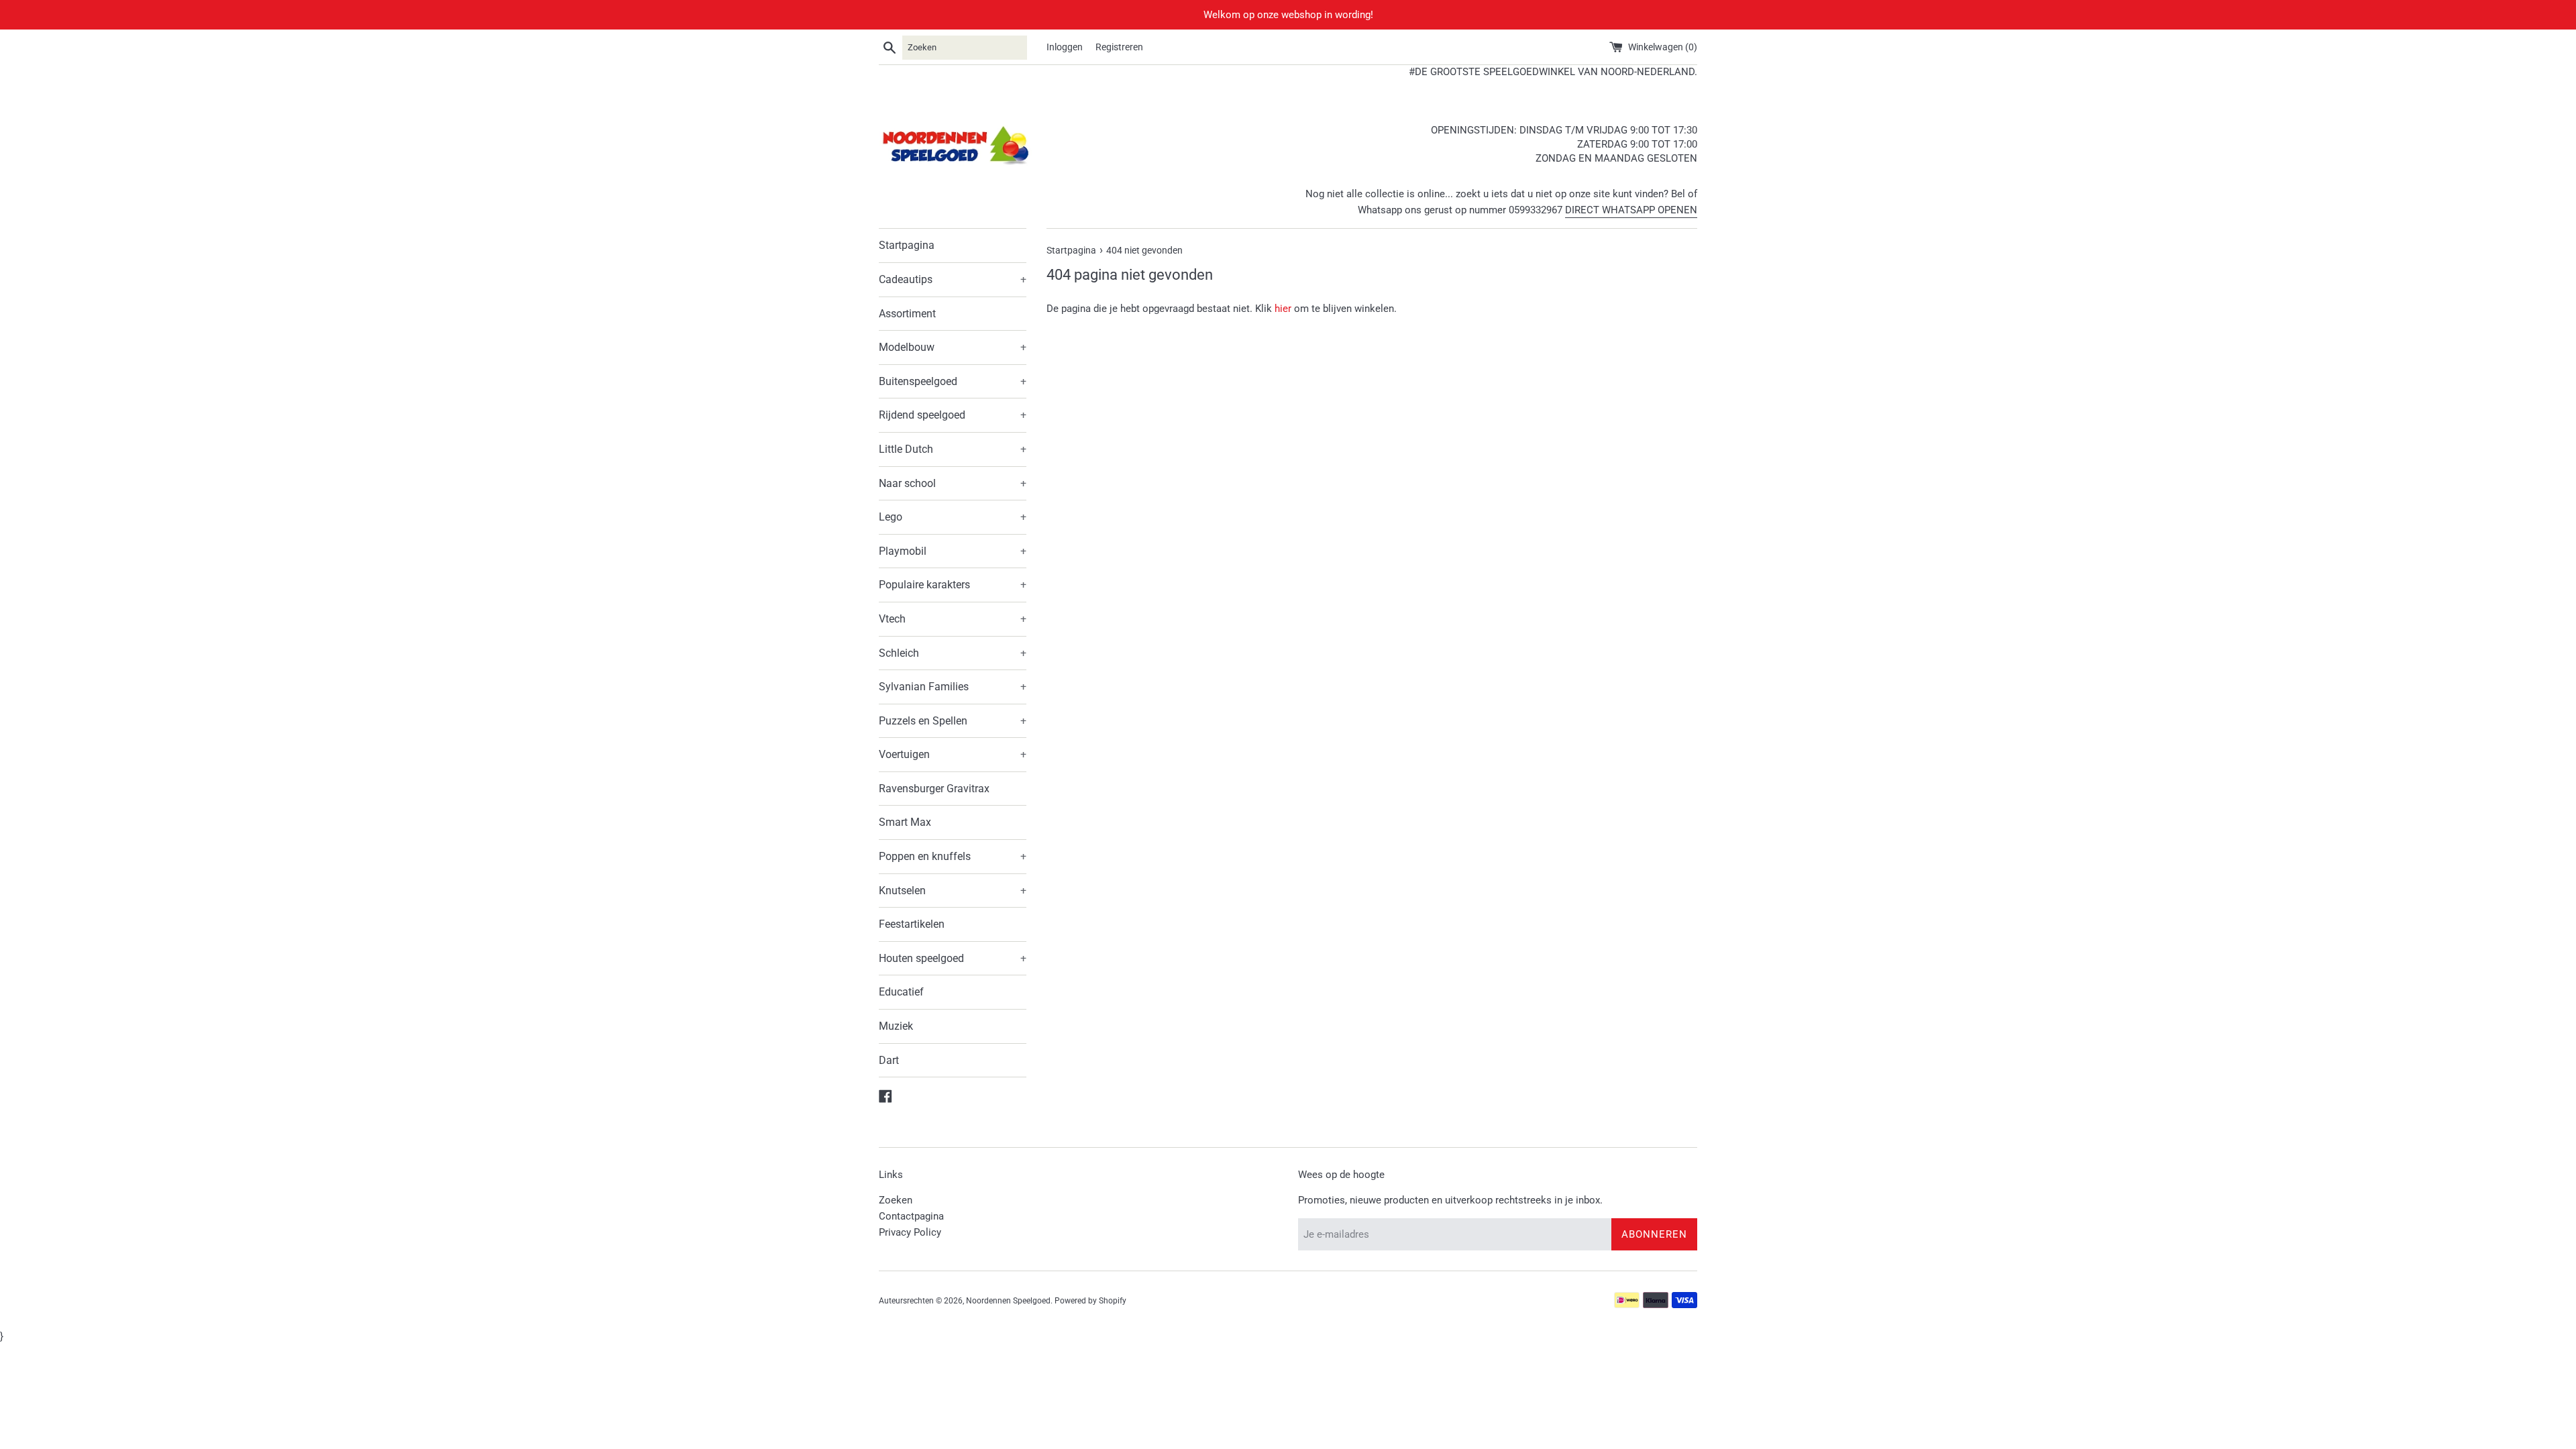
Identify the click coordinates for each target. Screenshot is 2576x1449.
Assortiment (907, 314)
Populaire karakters (953, 585)
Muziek (896, 1026)
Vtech (953, 619)
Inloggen (1065, 47)
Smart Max (905, 822)
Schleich (953, 653)
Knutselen (953, 891)
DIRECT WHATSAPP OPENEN (1631, 210)
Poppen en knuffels (953, 856)
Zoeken (896, 1200)
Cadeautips (953, 279)
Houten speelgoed (953, 958)
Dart (889, 1060)
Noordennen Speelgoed (1008, 1301)
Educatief (901, 992)
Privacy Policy (910, 1232)
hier (1283, 309)
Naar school (953, 483)
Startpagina (907, 245)
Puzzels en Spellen (953, 721)
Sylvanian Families (953, 687)
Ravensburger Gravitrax (934, 789)
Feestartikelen (912, 924)
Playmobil (953, 551)
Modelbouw (953, 347)
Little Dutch (953, 449)
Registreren (1119, 47)
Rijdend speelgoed (953, 415)
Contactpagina (911, 1216)
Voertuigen (953, 754)
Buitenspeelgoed (953, 381)
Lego (953, 517)
